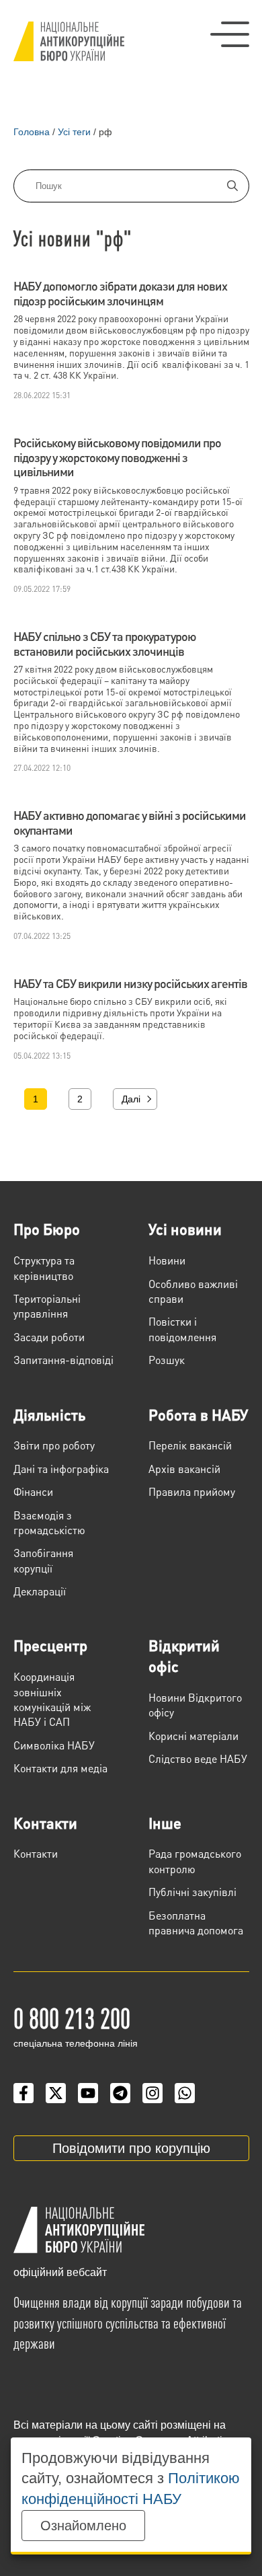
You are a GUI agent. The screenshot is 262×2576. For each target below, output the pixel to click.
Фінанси (33, 1491)
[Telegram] (120, 2093)
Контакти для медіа (60, 1768)
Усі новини (185, 1229)
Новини (167, 1260)
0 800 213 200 (72, 2017)
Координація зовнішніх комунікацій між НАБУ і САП (52, 1699)
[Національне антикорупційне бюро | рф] (69, 41)
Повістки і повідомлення (182, 1329)
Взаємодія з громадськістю (49, 1522)
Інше (165, 1823)
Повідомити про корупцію (131, 2148)
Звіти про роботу (54, 1445)
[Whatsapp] (185, 2093)
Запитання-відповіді (63, 1360)
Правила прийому (192, 1491)
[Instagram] (152, 2093)
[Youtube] (88, 2093)
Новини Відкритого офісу (195, 1705)
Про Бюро (47, 1229)
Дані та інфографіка (61, 1469)
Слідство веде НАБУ (198, 1758)
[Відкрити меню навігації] (230, 34)
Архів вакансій (184, 1469)
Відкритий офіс (184, 1656)
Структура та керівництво (44, 1267)
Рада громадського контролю (195, 1861)
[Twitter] (56, 2093)
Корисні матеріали (193, 1736)
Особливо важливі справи (193, 1291)
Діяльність (49, 1414)
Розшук (167, 1360)
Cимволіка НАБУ (54, 1745)
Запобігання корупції (43, 1560)
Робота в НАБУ (198, 1414)
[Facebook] (24, 2093)
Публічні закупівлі (192, 1892)
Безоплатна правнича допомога (196, 1923)
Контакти (45, 1823)
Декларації (40, 1591)
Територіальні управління (47, 1306)
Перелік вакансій (190, 1445)
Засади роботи (49, 1337)
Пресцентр (50, 1645)
